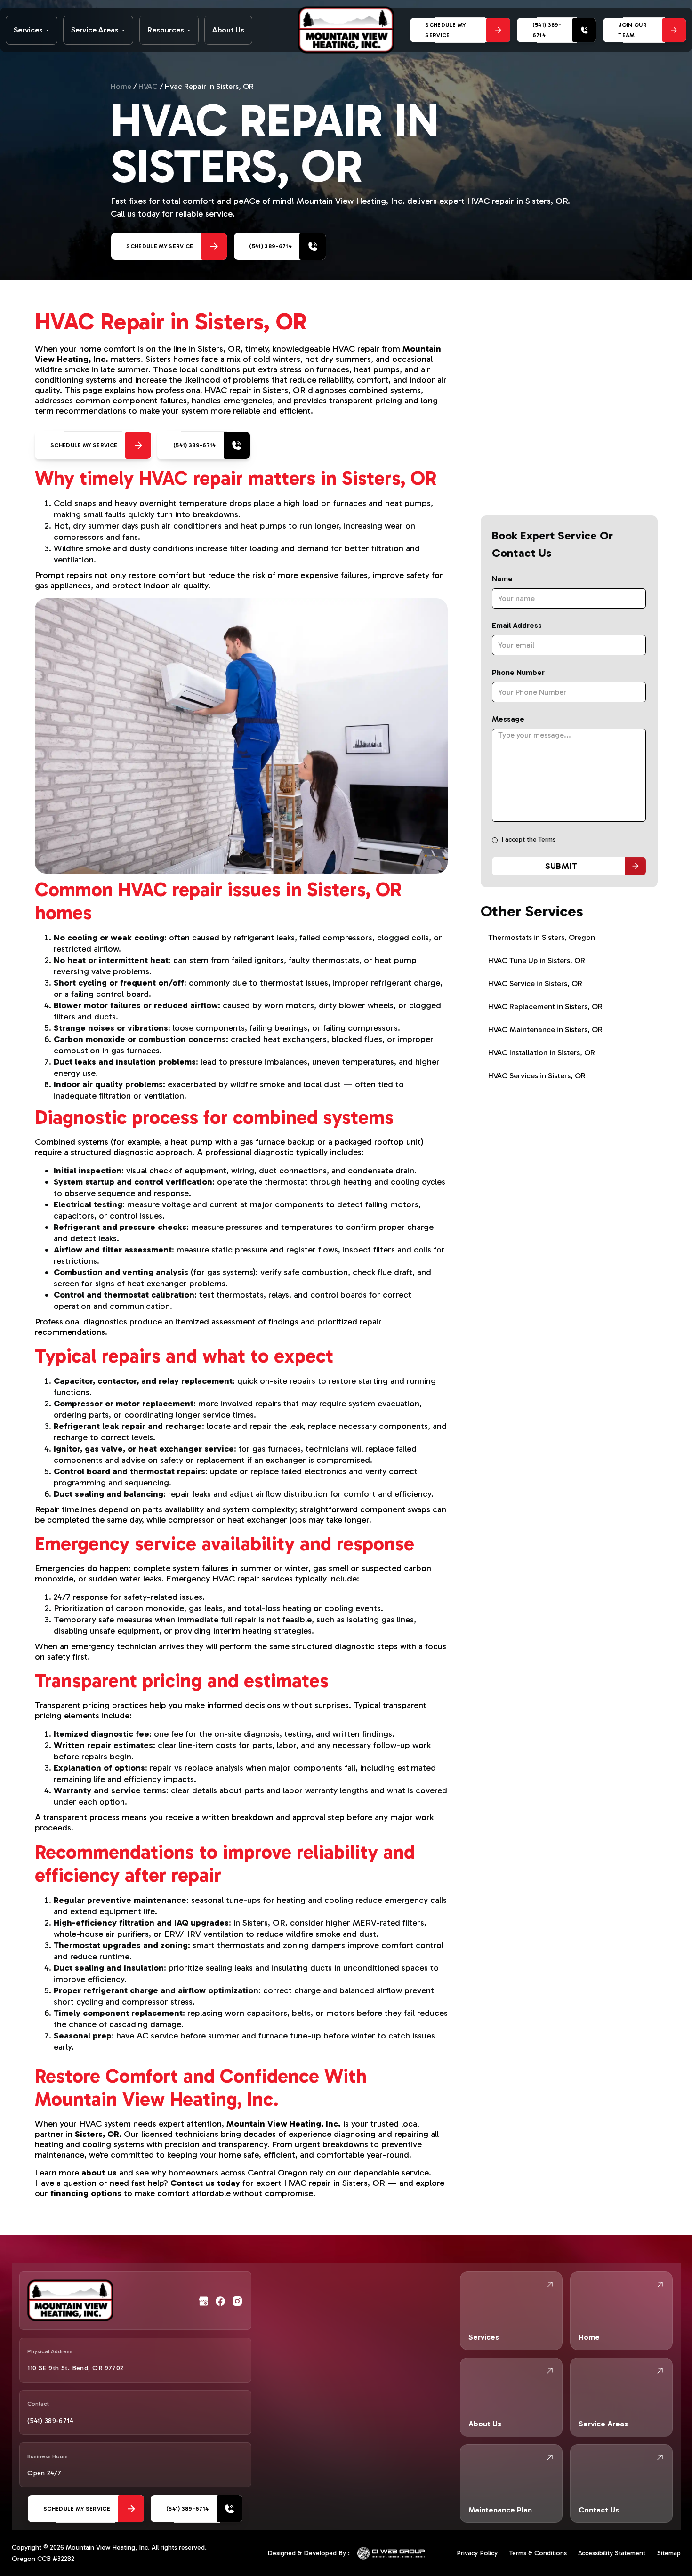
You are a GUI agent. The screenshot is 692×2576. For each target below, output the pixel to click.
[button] (32, 30)
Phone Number (518, 672)
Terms (547, 839)
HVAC (148, 86)
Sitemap (669, 2553)
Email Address (517, 625)
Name (502, 579)
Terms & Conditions (538, 2553)
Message (508, 719)
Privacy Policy (477, 2553)
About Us (228, 30)
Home (121, 86)
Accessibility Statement (612, 2553)
